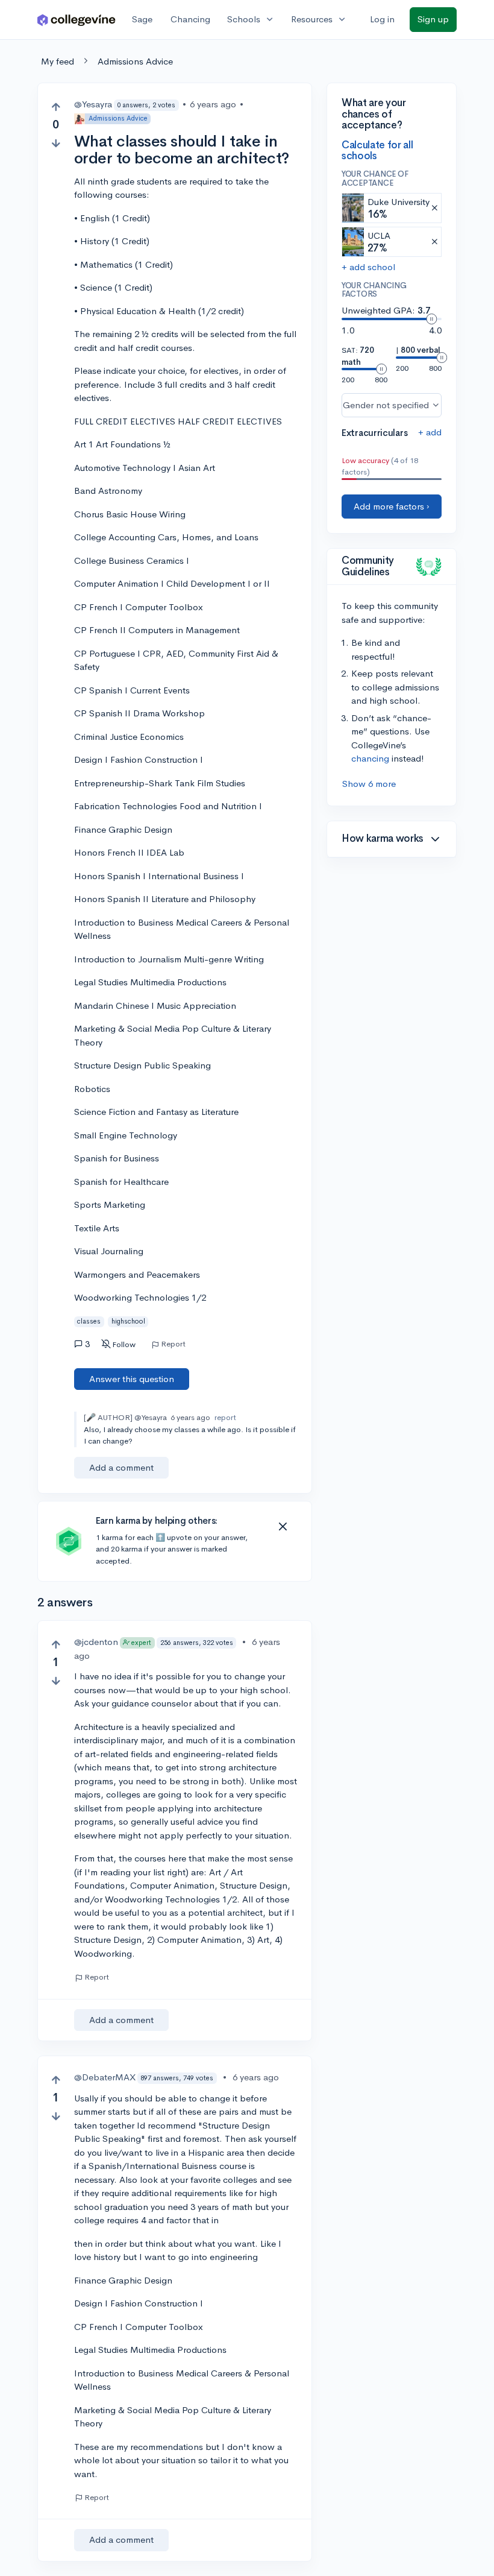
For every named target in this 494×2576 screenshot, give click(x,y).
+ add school (368, 267)
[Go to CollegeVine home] (77, 20)
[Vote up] (56, 107)
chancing (370, 758)
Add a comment (121, 1467)
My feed (58, 61)
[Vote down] (56, 143)
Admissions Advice (135, 61)
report (225, 1417)
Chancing (190, 19)
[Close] (283, 1527)
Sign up (433, 19)
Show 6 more (369, 784)
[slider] (431, 319)
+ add (430, 432)
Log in (382, 19)
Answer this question (132, 1379)
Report (173, 1344)
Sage (142, 19)
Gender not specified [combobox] (386, 405)
